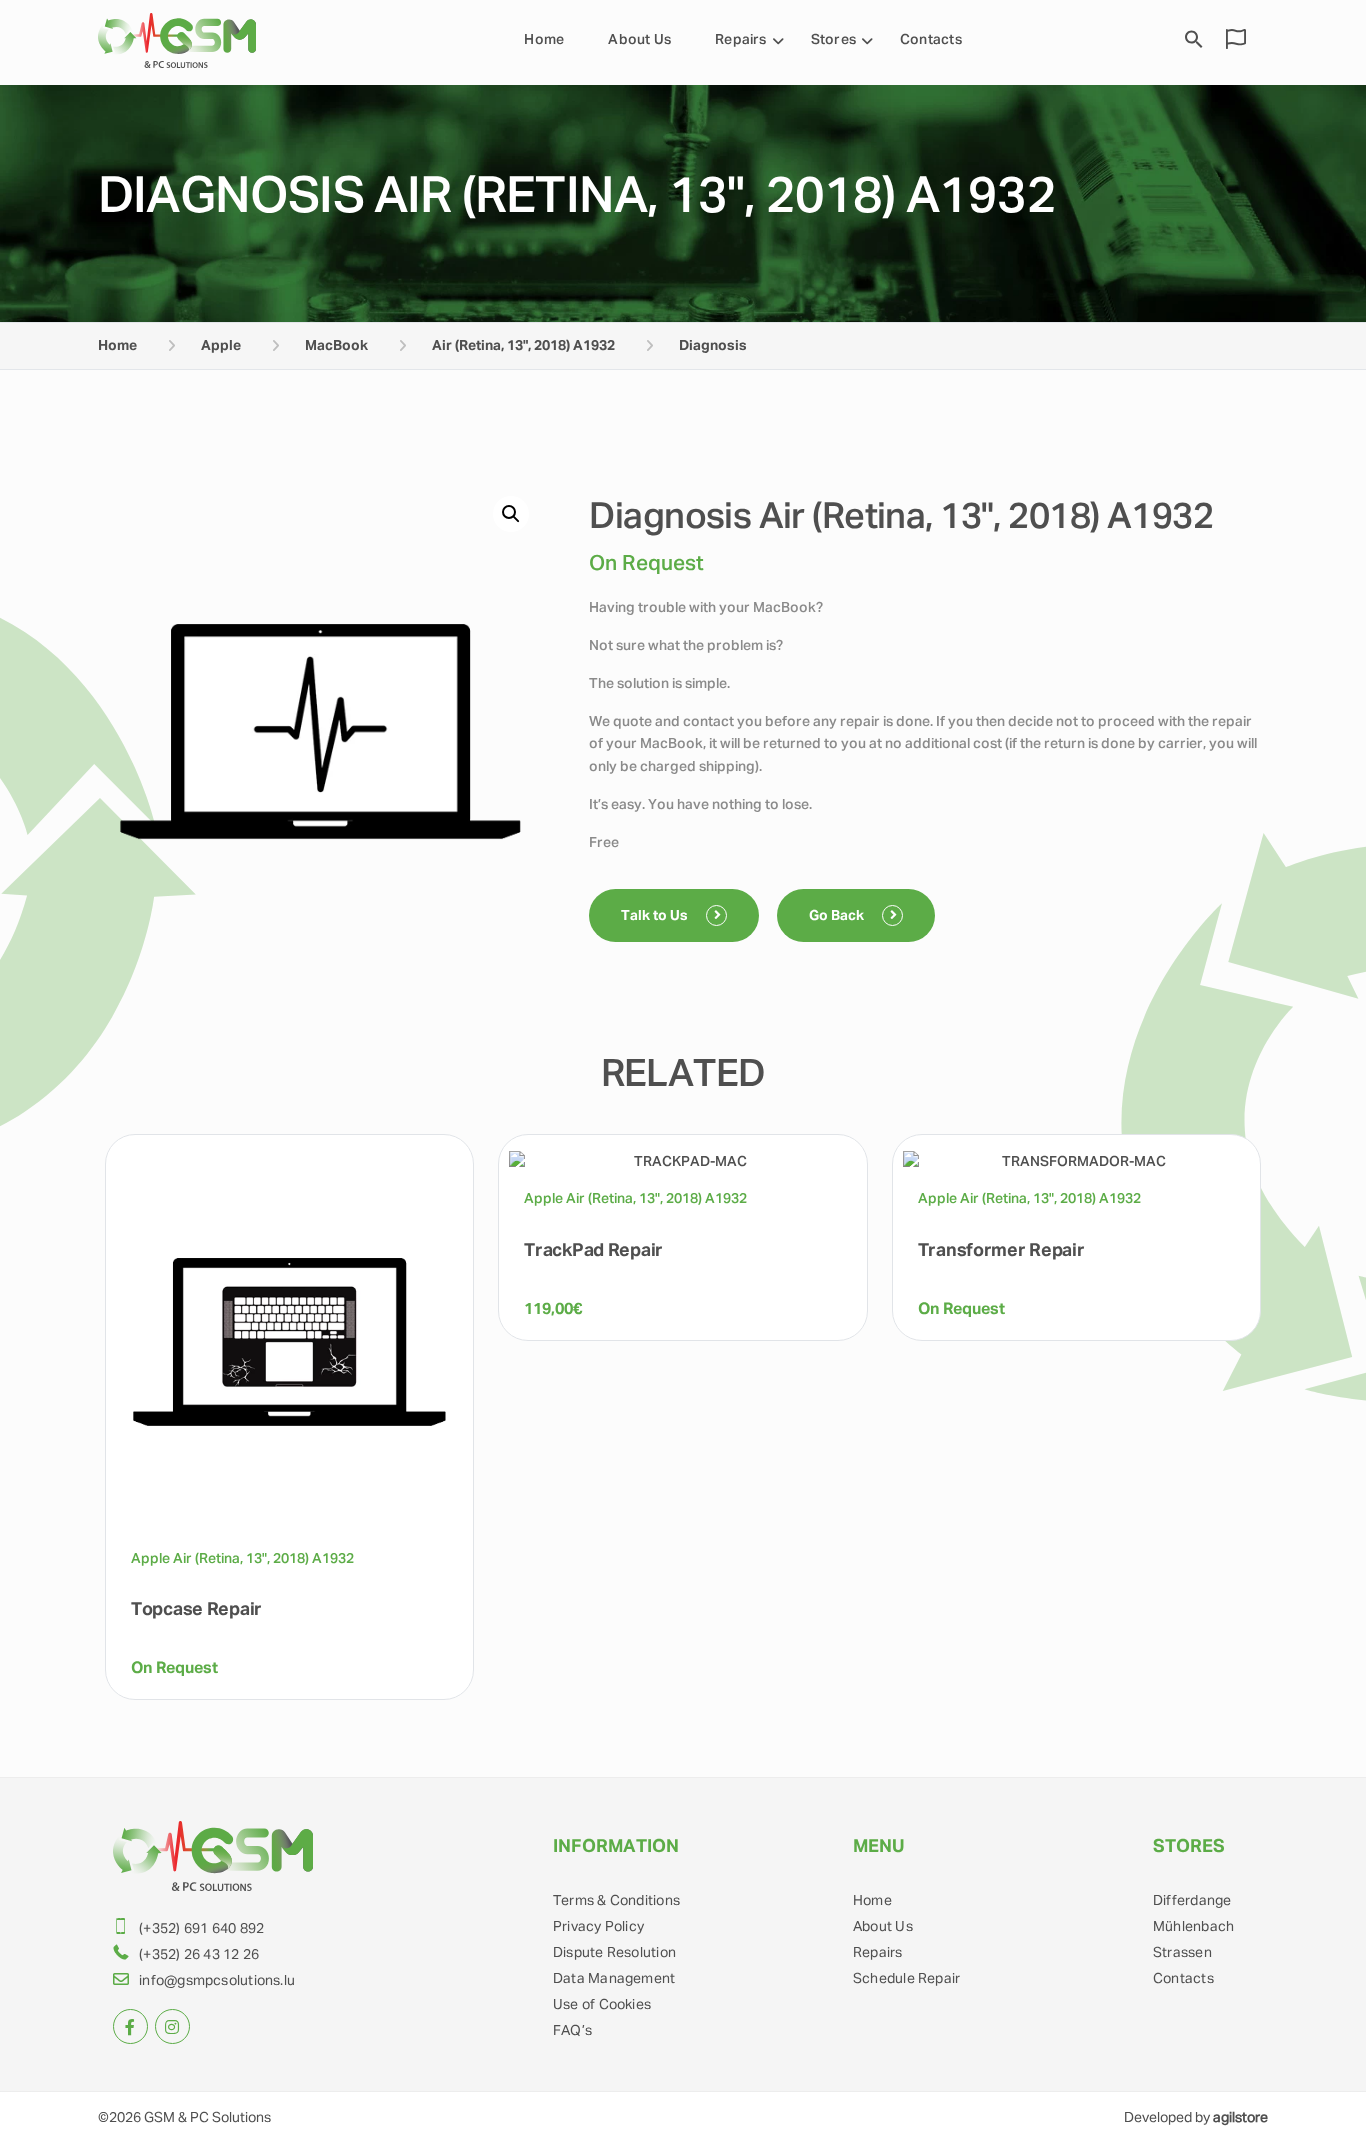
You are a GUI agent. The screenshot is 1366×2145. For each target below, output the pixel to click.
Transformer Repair (1001, 1251)
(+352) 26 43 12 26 (199, 1955)
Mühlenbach (1193, 1927)
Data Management (614, 1979)
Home (544, 40)
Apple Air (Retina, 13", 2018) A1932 (242, 1559)
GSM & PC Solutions (207, 2118)
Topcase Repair (196, 1610)
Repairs (741, 40)
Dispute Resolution (614, 1953)
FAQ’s (572, 2031)
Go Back (838, 916)
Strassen (1182, 1953)
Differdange (1192, 1901)
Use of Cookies (602, 2005)
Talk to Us (656, 916)
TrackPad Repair (593, 1251)
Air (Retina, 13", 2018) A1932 (523, 346)
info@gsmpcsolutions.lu (217, 1981)
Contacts (931, 40)
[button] (511, 514)
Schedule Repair (906, 1979)
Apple (221, 346)
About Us (639, 40)
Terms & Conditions (616, 1901)
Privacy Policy (598, 1927)
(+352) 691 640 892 (201, 1929)
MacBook (336, 346)
